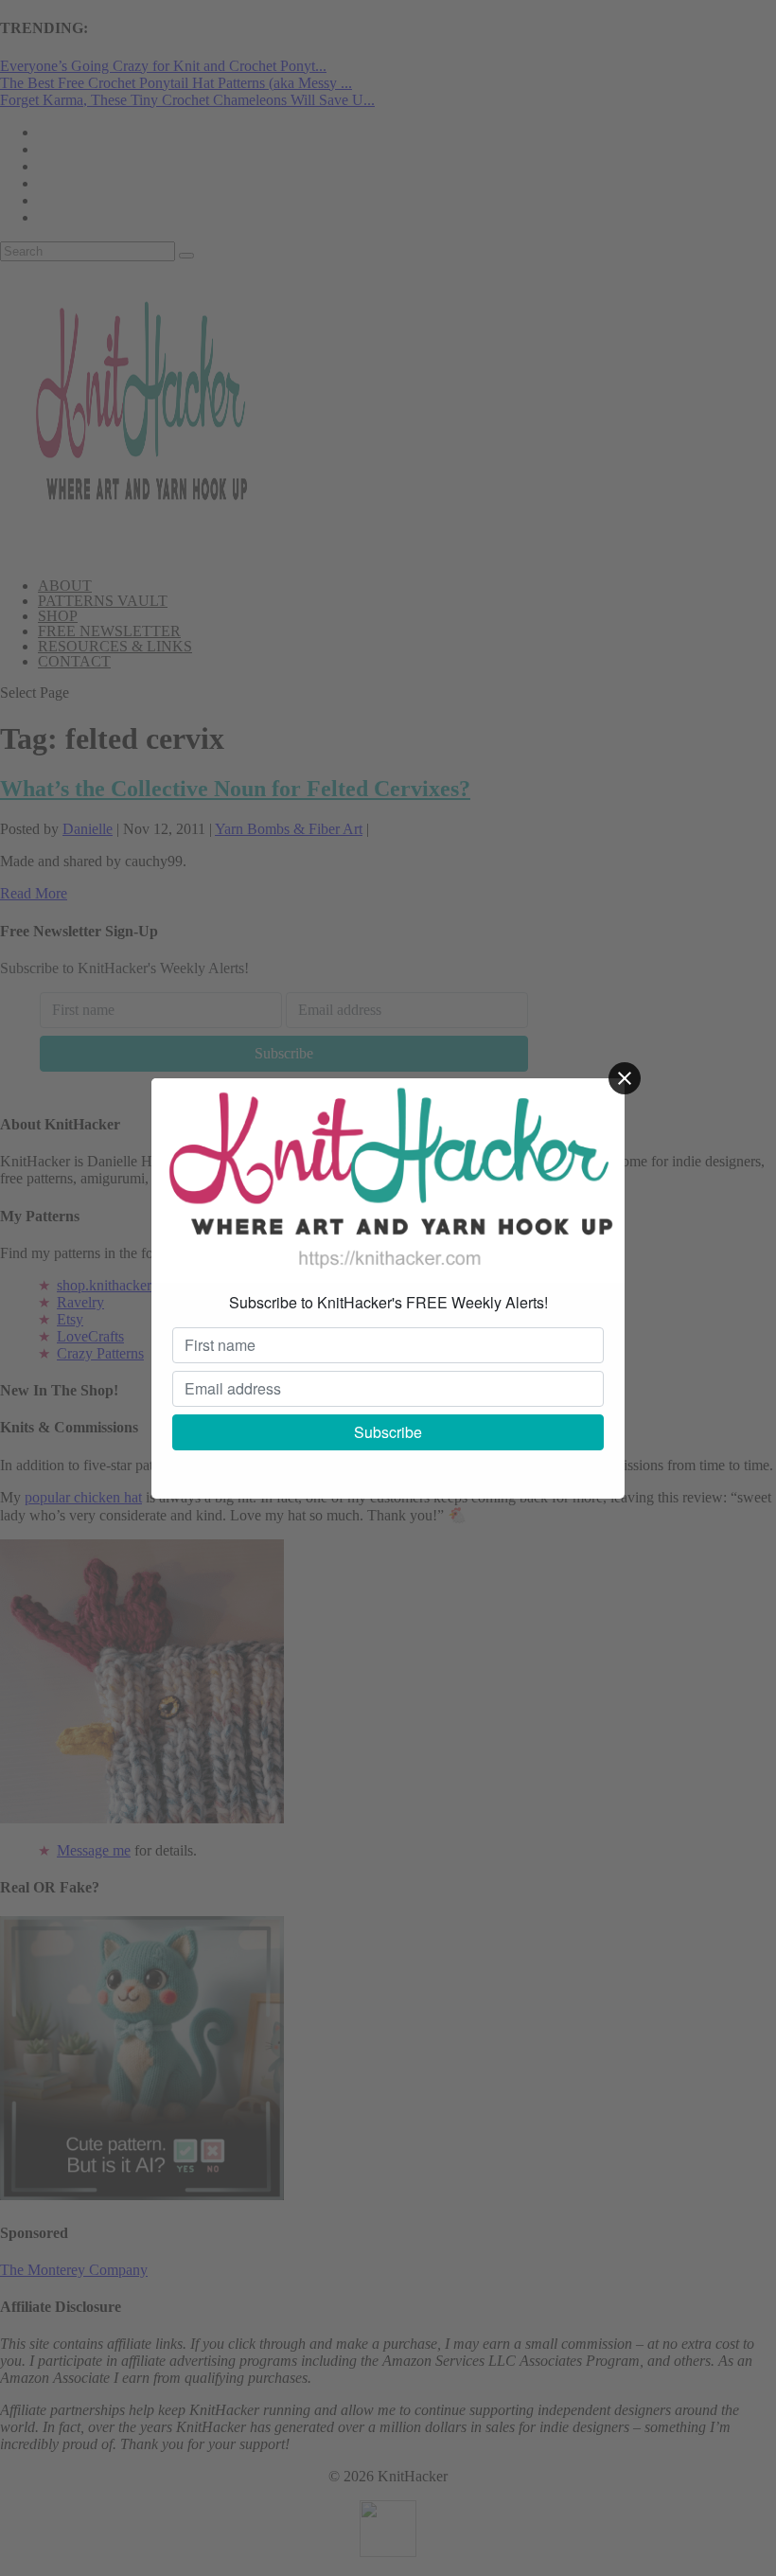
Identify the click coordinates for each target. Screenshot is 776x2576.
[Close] (625, 1078)
